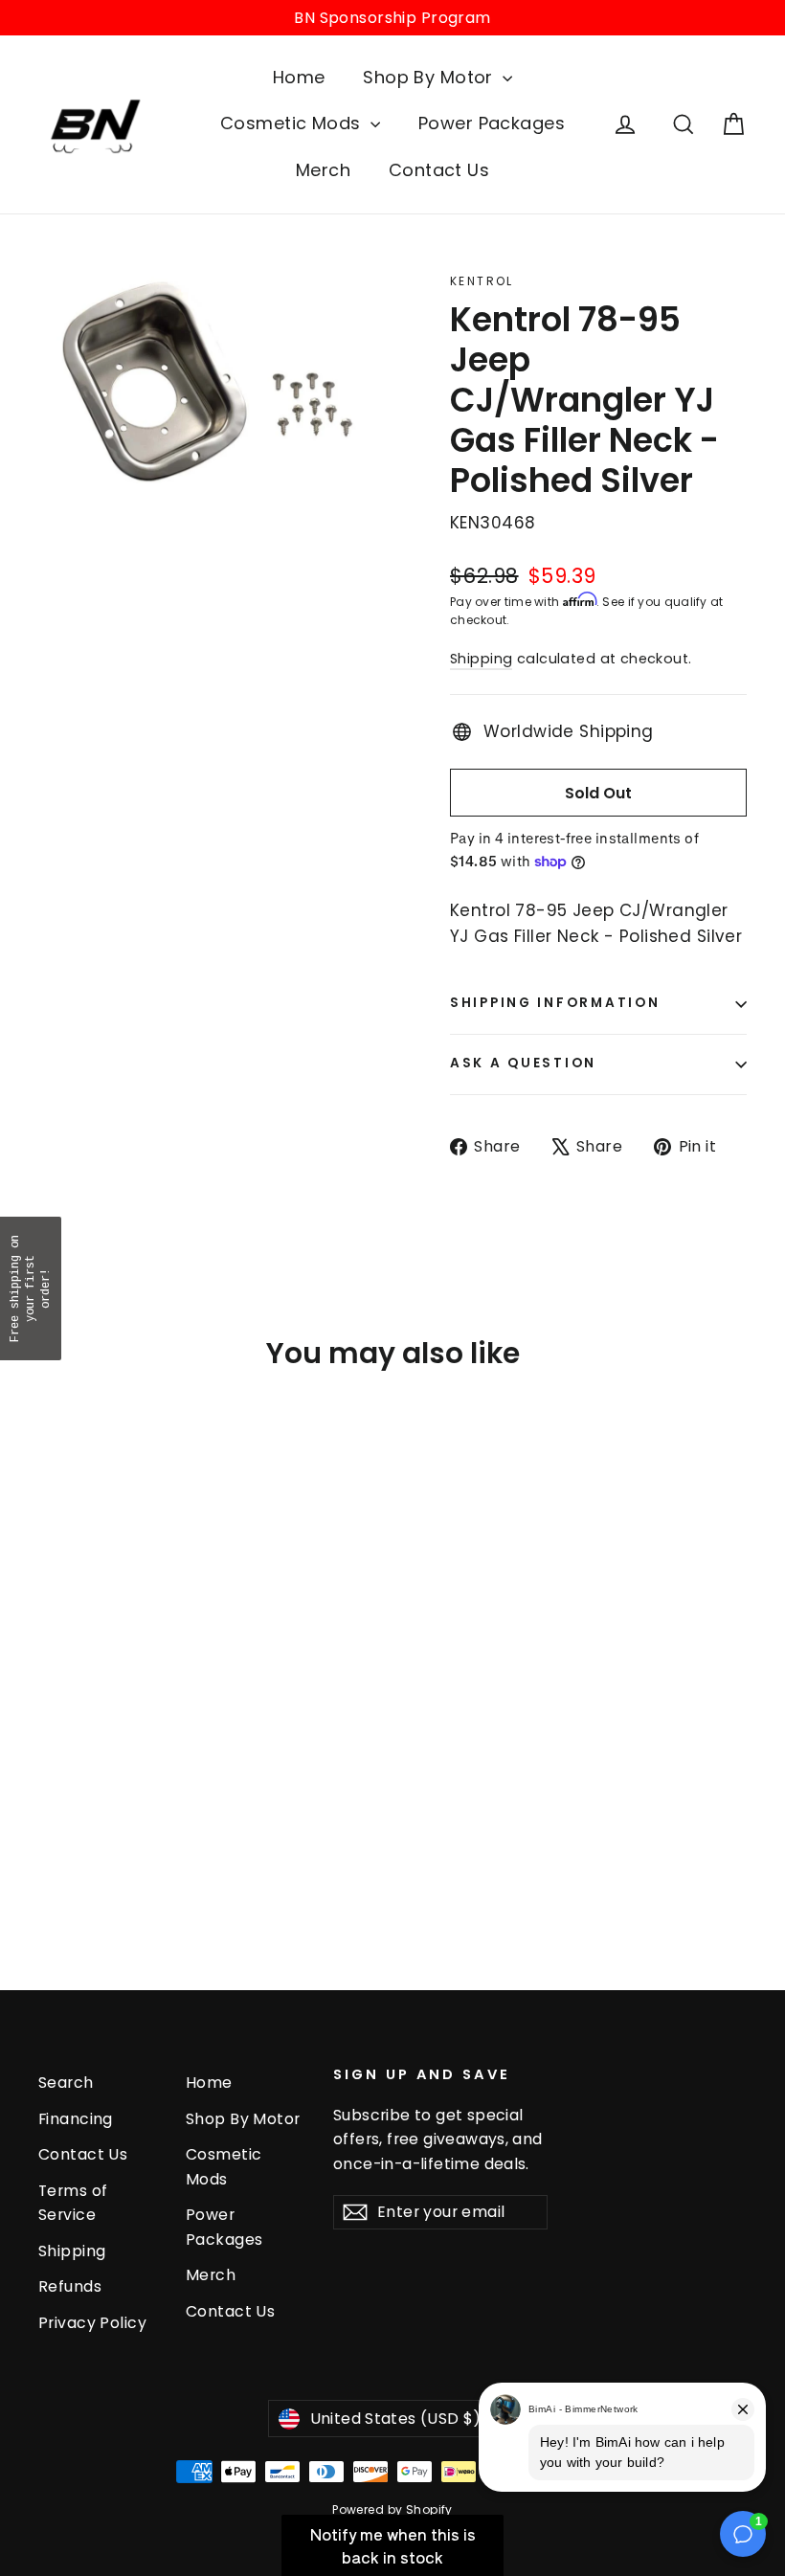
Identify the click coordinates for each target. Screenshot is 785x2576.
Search (66, 2083)
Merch (323, 170)
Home (299, 77)
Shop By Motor (430, 77)
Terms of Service (73, 2203)
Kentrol (482, 281)
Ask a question (523, 1063)
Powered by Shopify (392, 2509)
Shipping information (555, 1003)
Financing (76, 2119)
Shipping (481, 659)
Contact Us (439, 170)
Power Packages (492, 123)
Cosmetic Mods (293, 123)
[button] (31, 1288)
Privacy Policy (92, 2323)
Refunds (70, 2286)
